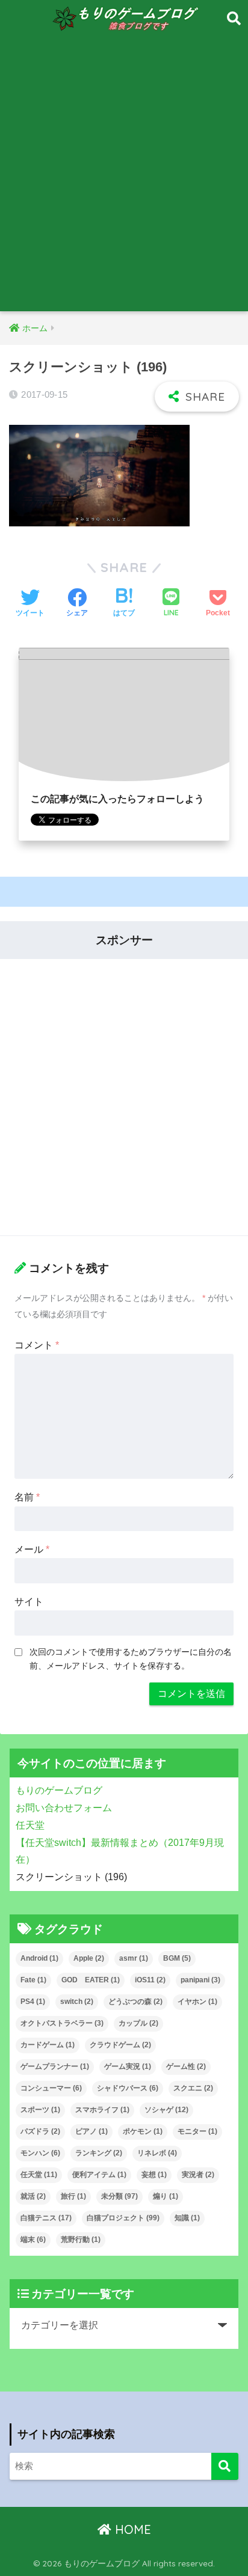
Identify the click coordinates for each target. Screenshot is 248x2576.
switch (77, 2002)
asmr (134, 1958)
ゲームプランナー (55, 2066)
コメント (37, 1345)
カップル (138, 2023)
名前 (27, 1497)
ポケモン (143, 2131)
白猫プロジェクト (123, 2218)
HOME (131, 2529)
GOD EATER (91, 1980)
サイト (29, 1602)
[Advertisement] (124, 181)
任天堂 (39, 2175)
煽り (166, 2196)
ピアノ (91, 2131)
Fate (33, 1980)
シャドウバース (128, 2088)
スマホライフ (102, 2110)
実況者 (198, 2175)
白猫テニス (46, 2218)
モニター (197, 2131)
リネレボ (157, 2153)
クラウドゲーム (120, 2045)
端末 (33, 2240)
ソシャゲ (166, 2110)
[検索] (225, 2466)
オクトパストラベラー (62, 2023)
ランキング (99, 2153)
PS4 (33, 2002)
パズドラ (40, 2131)
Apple (89, 1958)
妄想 (154, 2175)
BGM (177, 1958)
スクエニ (193, 2088)
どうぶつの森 (135, 2002)
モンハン (40, 2153)
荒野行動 (81, 2240)
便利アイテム (99, 2175)
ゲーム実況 (128, 2066)
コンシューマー (51, 2088)
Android (39, 1958)
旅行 (73, 2196)
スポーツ (40, 2110)
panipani (200, 1980)
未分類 (119, 2196)
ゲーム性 (186, 2066)
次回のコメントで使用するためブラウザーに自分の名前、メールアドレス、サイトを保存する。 (131, 1659)
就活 (33, 2196)
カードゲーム (48, 2045)
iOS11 (150, 1980)
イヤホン (197, 2002)
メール (32, 1549)
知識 (187, 2218)
